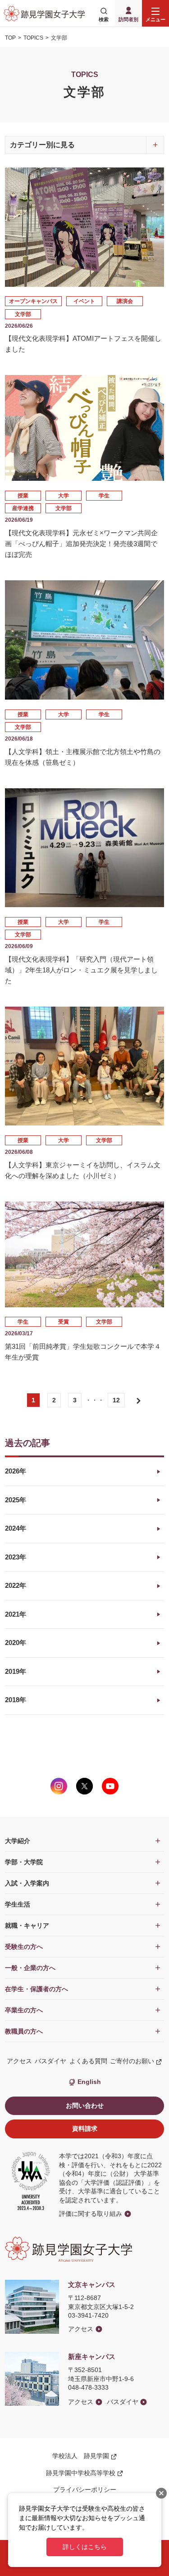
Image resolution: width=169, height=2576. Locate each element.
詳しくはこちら (85, 2547)
